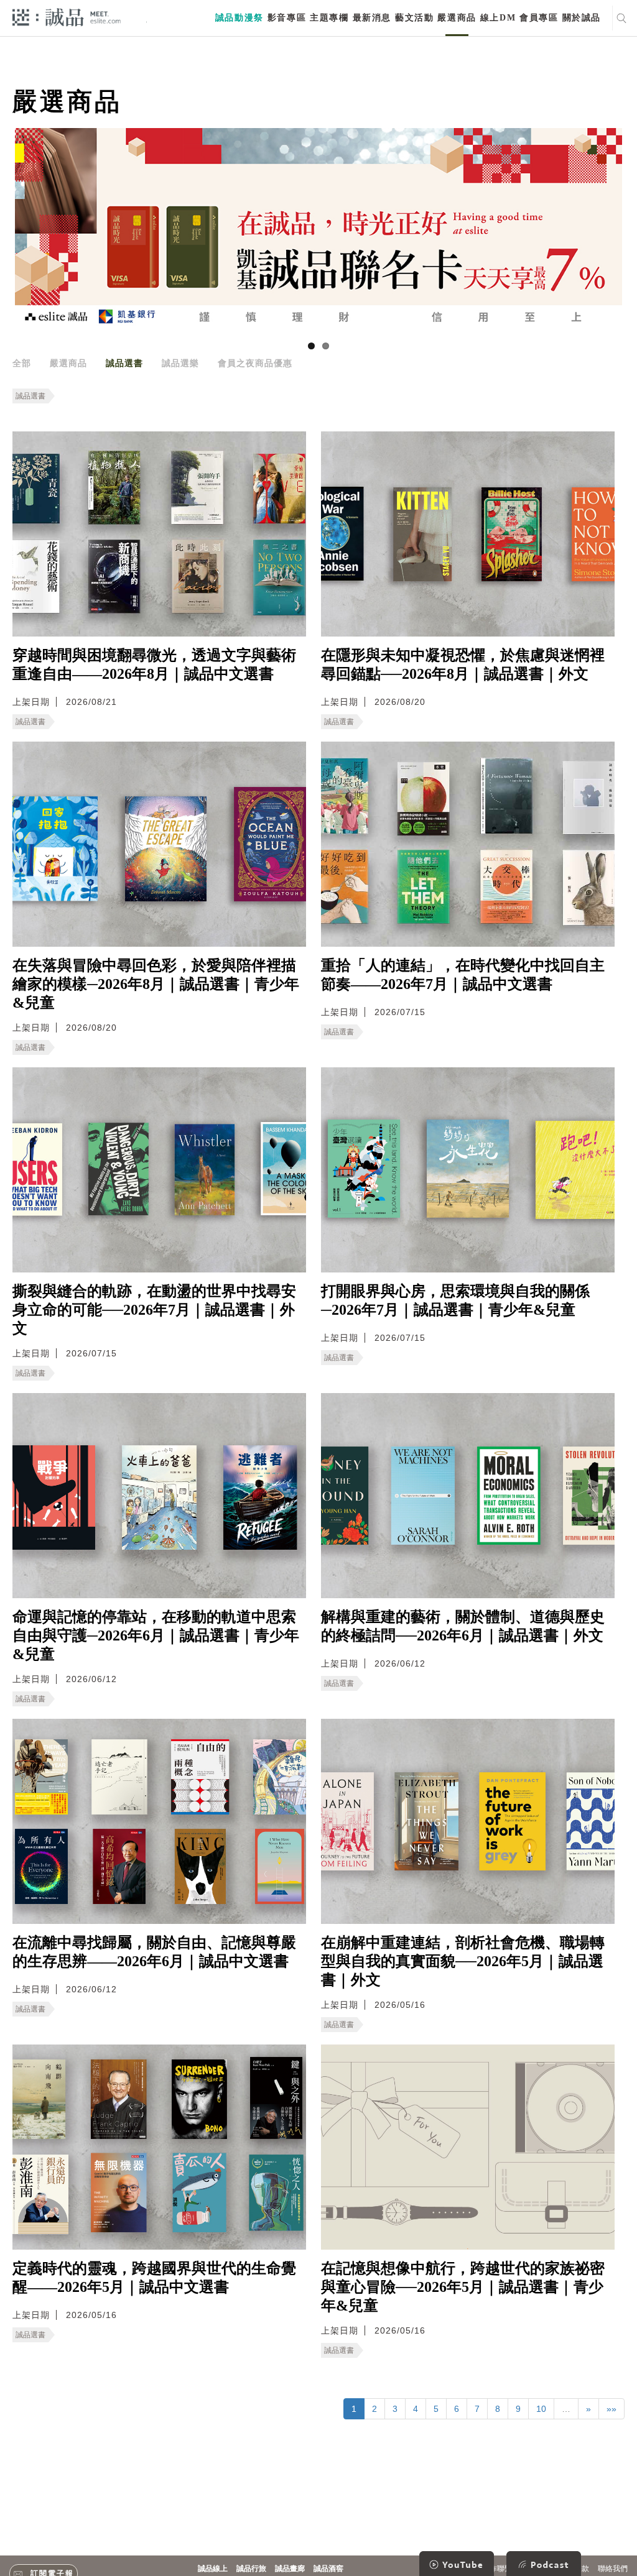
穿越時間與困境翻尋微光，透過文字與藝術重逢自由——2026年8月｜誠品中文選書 (154, 665)
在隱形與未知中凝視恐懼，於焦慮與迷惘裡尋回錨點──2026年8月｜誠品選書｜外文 (463, 665)
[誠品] (67, 16)
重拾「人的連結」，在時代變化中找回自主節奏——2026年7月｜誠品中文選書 (463, 975)
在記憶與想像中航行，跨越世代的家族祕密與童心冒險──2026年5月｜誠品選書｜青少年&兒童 (463, 2287)
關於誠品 (582, 18)
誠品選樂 (180, 363)
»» (611, 2409)
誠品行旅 (251, 2569)
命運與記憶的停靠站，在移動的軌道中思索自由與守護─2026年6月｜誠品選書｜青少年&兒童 (156, 1635)
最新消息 (372, 18)
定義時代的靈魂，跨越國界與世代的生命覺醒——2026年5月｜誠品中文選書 (154, 2278)
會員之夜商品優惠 (255, 363)
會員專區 (539, 18)
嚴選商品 (457, 18)
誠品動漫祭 (239, 18)
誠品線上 (213, 2569)
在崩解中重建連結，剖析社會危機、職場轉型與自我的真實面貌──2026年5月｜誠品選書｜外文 (463, 1961)
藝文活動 (414, 18)
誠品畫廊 (290, 2569)
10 (541, 2409)
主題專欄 (329, 18)
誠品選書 (124, 363)
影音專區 (287, 18)
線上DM (498, 18)
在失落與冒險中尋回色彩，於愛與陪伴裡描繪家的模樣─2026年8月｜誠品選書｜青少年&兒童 (156, 984)
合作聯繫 (497, 2569)
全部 (22, 363)
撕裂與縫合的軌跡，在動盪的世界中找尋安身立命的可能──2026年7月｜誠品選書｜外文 (154, 1310)
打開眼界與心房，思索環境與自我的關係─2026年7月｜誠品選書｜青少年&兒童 (455, 1300)
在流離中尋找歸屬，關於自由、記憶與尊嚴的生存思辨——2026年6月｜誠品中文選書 (154, 1952)
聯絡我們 (613, 2569)
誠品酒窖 (328, 2569)
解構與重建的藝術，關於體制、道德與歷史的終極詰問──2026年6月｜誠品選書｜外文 (463, 1626)
